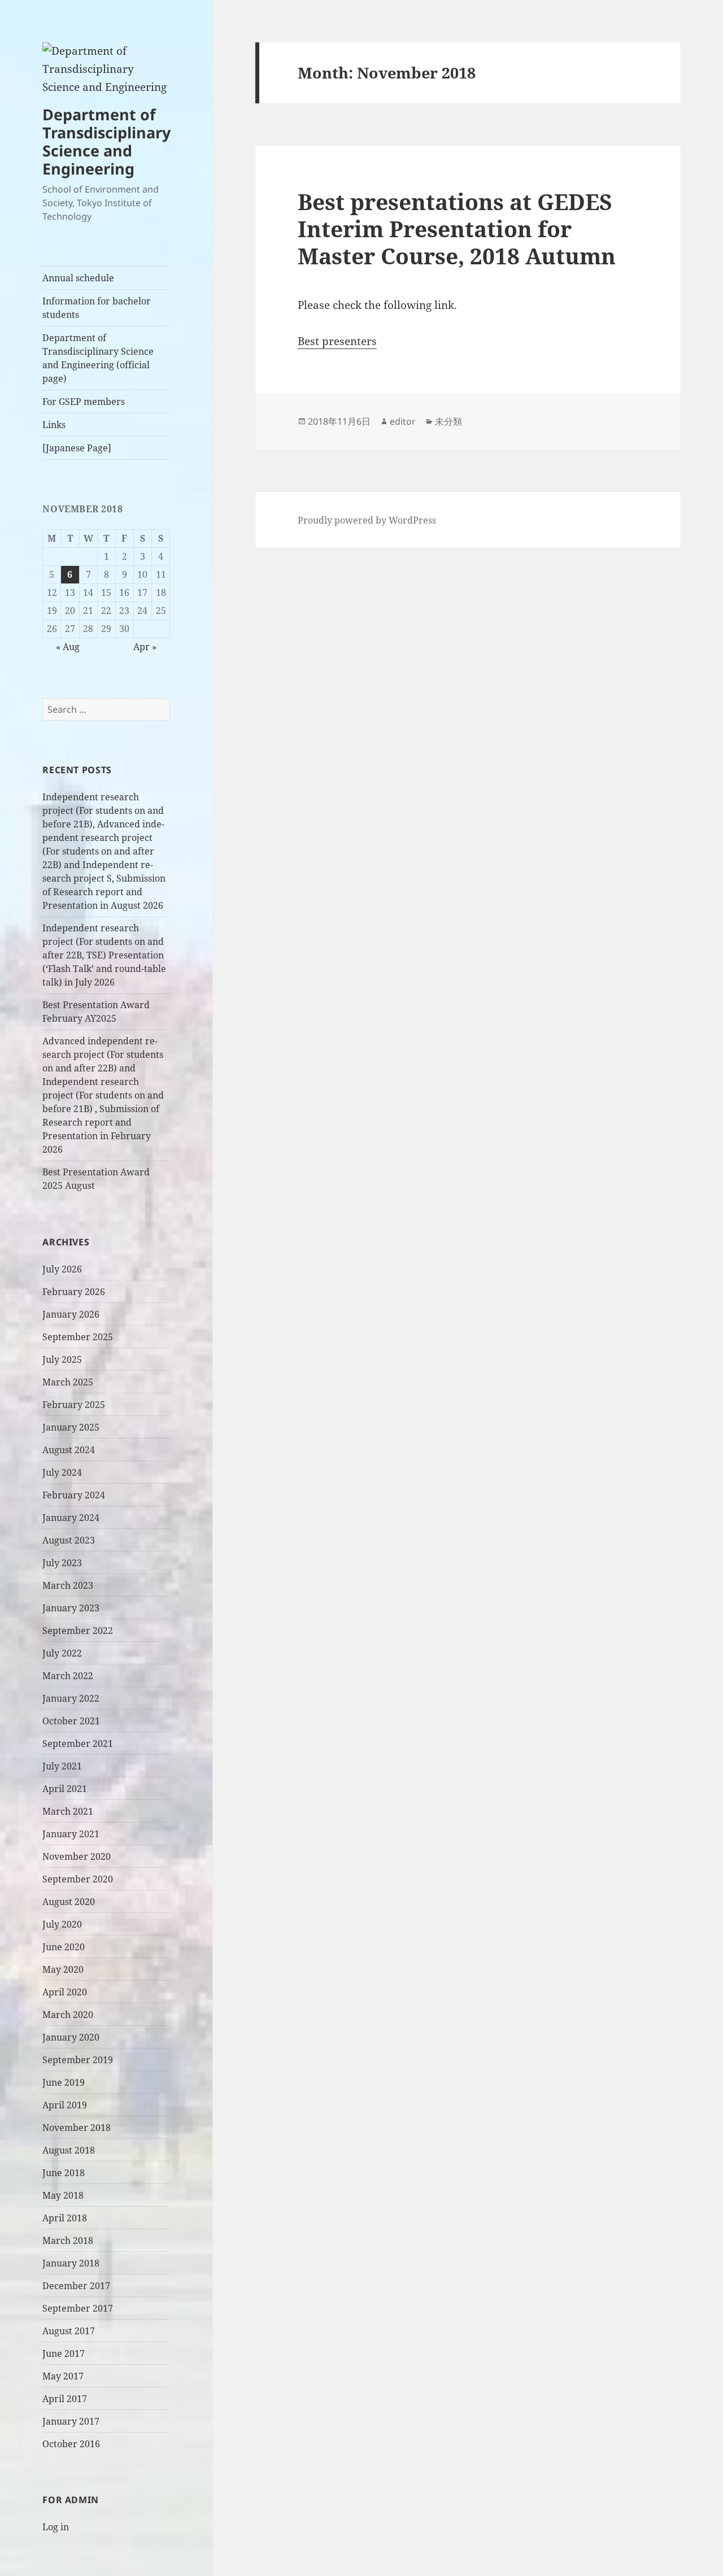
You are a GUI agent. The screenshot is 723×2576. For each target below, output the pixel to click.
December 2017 (76, 2286)
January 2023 (71, 1608)
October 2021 (71, 1721)
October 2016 (71, 2444)
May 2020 (63, 1969)
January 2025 (71, 1427)
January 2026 (71, 1314)
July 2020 (62, 1924)
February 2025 (74, 1405)
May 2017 (63, 2376)
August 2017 (69, 2331)
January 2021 (71, 1834)
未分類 (448, 421)
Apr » (145, 647)
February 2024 (74, 1495)
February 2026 (74, 1292)
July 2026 (62, 1269)
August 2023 (69, 1540)
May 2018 (63, 2195)
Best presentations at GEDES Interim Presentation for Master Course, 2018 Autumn (457, 228)
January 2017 (71, 2421)
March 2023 (68, 1585)
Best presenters (337, 341)
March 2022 (68, 1676)
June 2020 (64, 1947)
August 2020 (69, 1902)
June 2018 (64, 2173)
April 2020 (65, 1992)
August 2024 (69, 1450)
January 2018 (71, 2263)
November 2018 (77, 2128)
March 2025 (68, 1382)
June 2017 (64, 2353)
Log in (56, 2527)
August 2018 (69, 2150)
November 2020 (77, 1856)
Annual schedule (78, 278)
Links (54, 425)
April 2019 (65, 2105)
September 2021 (78, 1744)
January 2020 (71, 2037)
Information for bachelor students (97, 308)
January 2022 (71, 1698)
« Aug (68, 647)
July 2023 (62, 1563)
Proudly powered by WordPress (367, 520)
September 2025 (78, 1337)
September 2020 (78, 1879)
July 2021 (62, 1766)
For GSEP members (84, 402)
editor (403, 421)
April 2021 (65, 1789)
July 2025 (62, 1359)
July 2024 (62, 1472)
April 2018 (65, 2218)
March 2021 (68, 1811)
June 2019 (64, 2082)
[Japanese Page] (77, 448)
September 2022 (78, 1631)
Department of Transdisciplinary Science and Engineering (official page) (98, 358)
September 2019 (78, 2060)
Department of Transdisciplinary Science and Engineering (106, 141)
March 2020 (68, 2015)
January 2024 (71, 1518)
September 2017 (78, 2308)
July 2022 (62, 1653)
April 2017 (65, 2399)
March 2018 (68, 2241)
